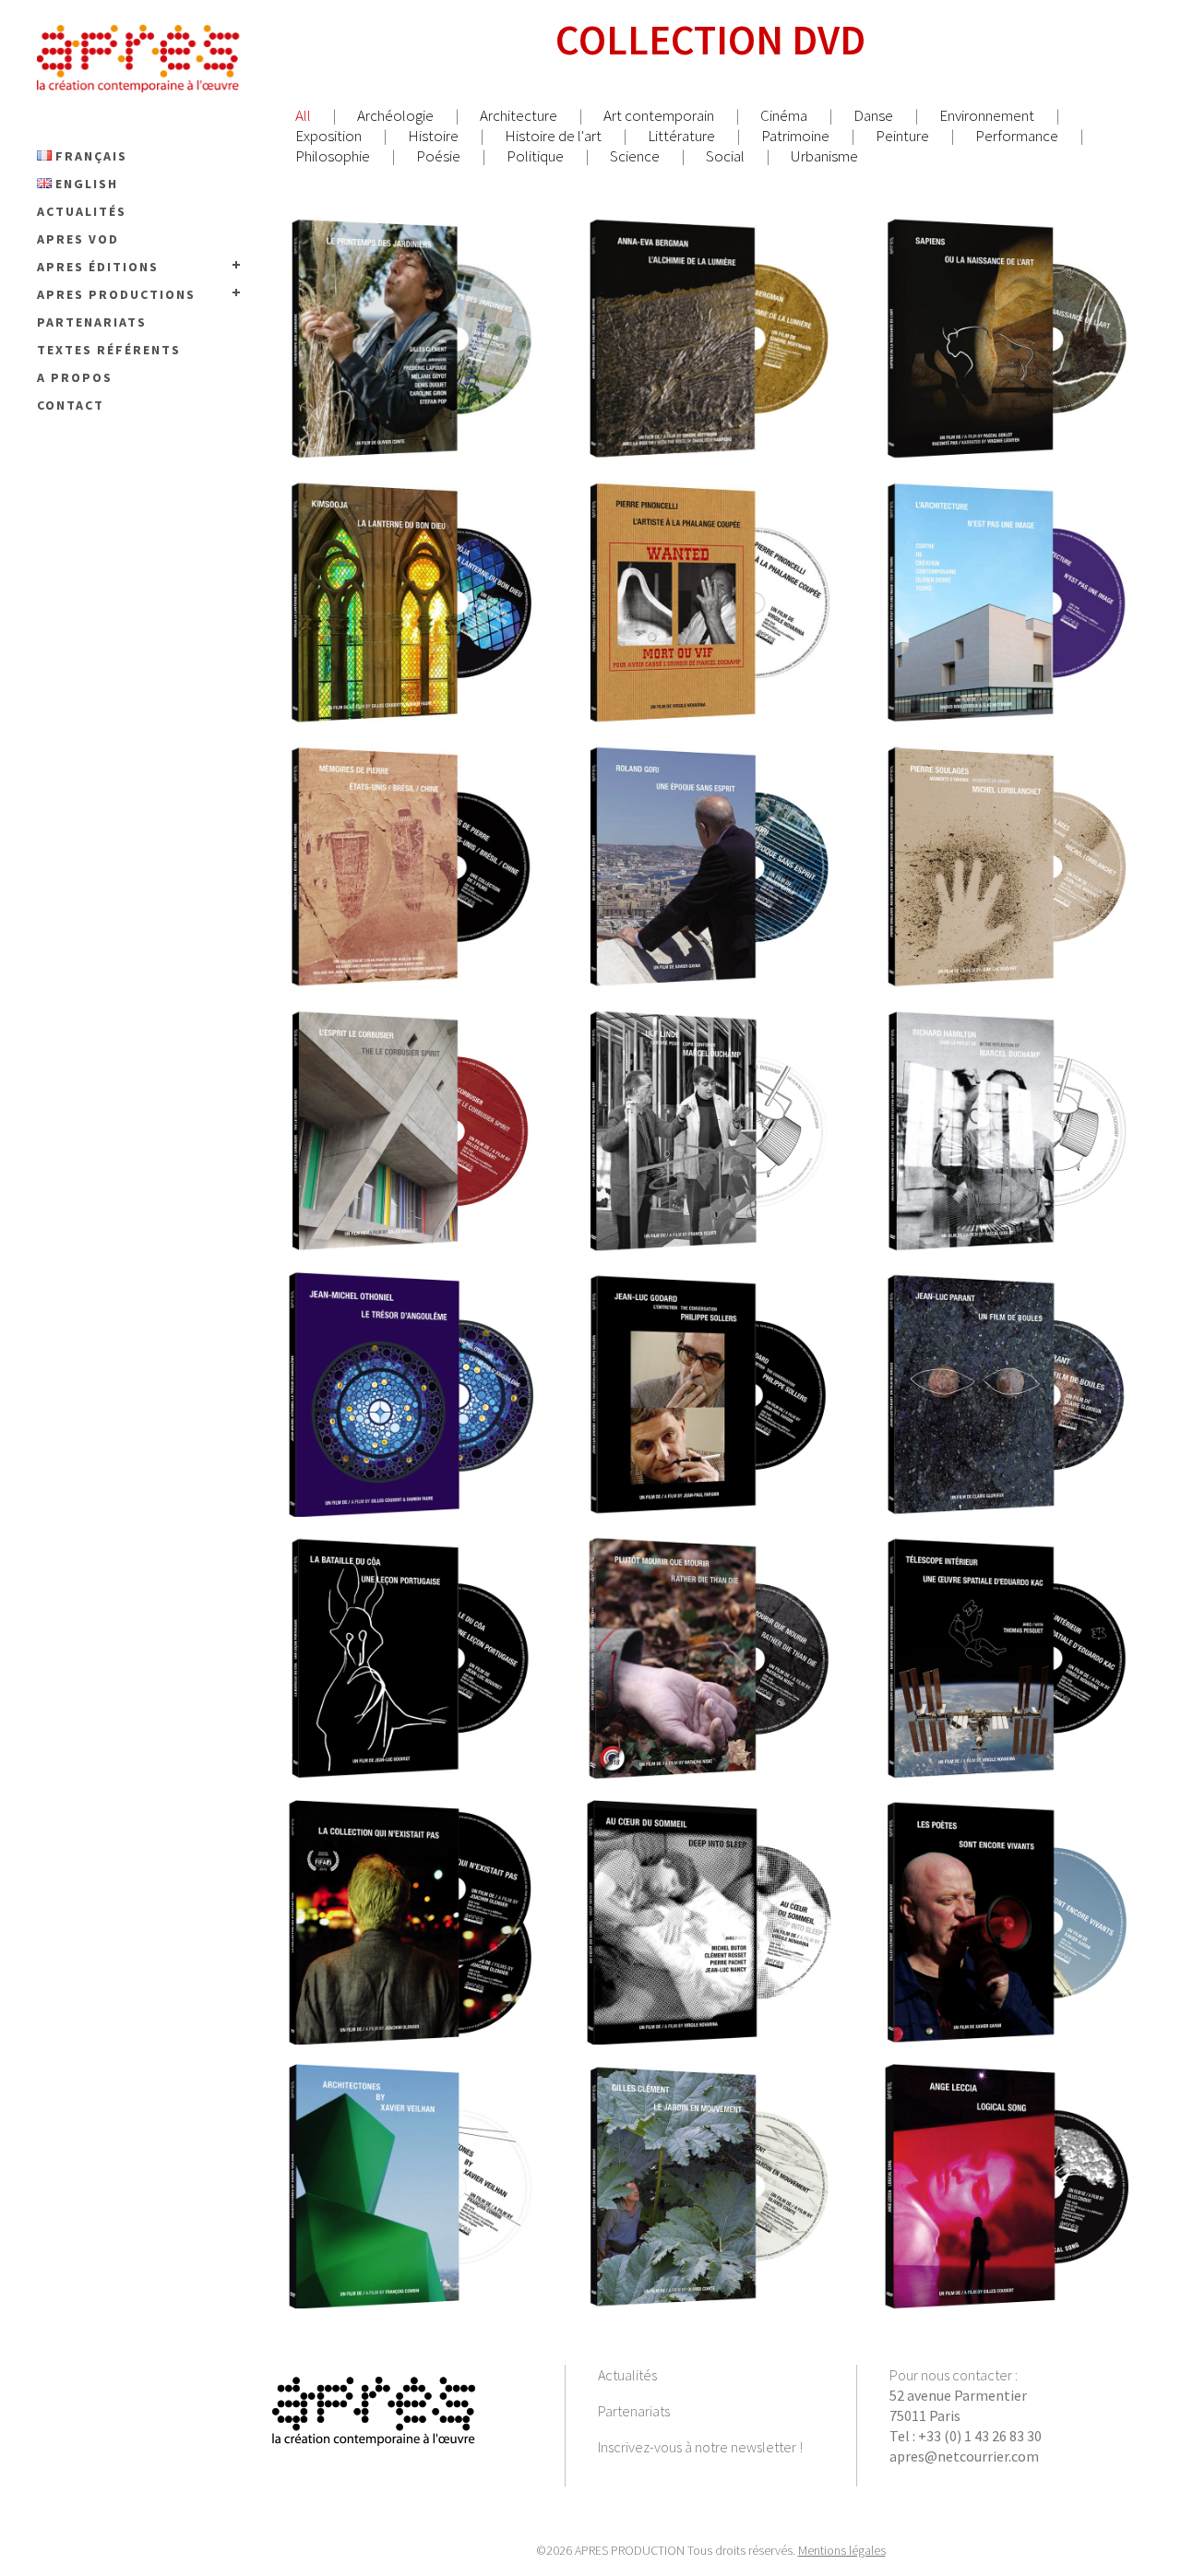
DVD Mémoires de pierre (414, 831)
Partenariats (634, 2411)
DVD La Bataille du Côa (414, 1623)
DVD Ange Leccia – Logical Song (1010, 2151)
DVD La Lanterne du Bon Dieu (414, 567)
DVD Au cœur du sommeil (712, 1887)
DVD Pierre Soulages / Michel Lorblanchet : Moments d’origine (1010, 831)
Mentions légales (842, 2550)
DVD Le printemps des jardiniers (414, 304)
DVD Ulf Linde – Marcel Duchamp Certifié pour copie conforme (712, 1095)
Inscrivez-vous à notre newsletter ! (700, 2447)
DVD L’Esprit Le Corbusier (414, 1095)
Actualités (627, 2375)
